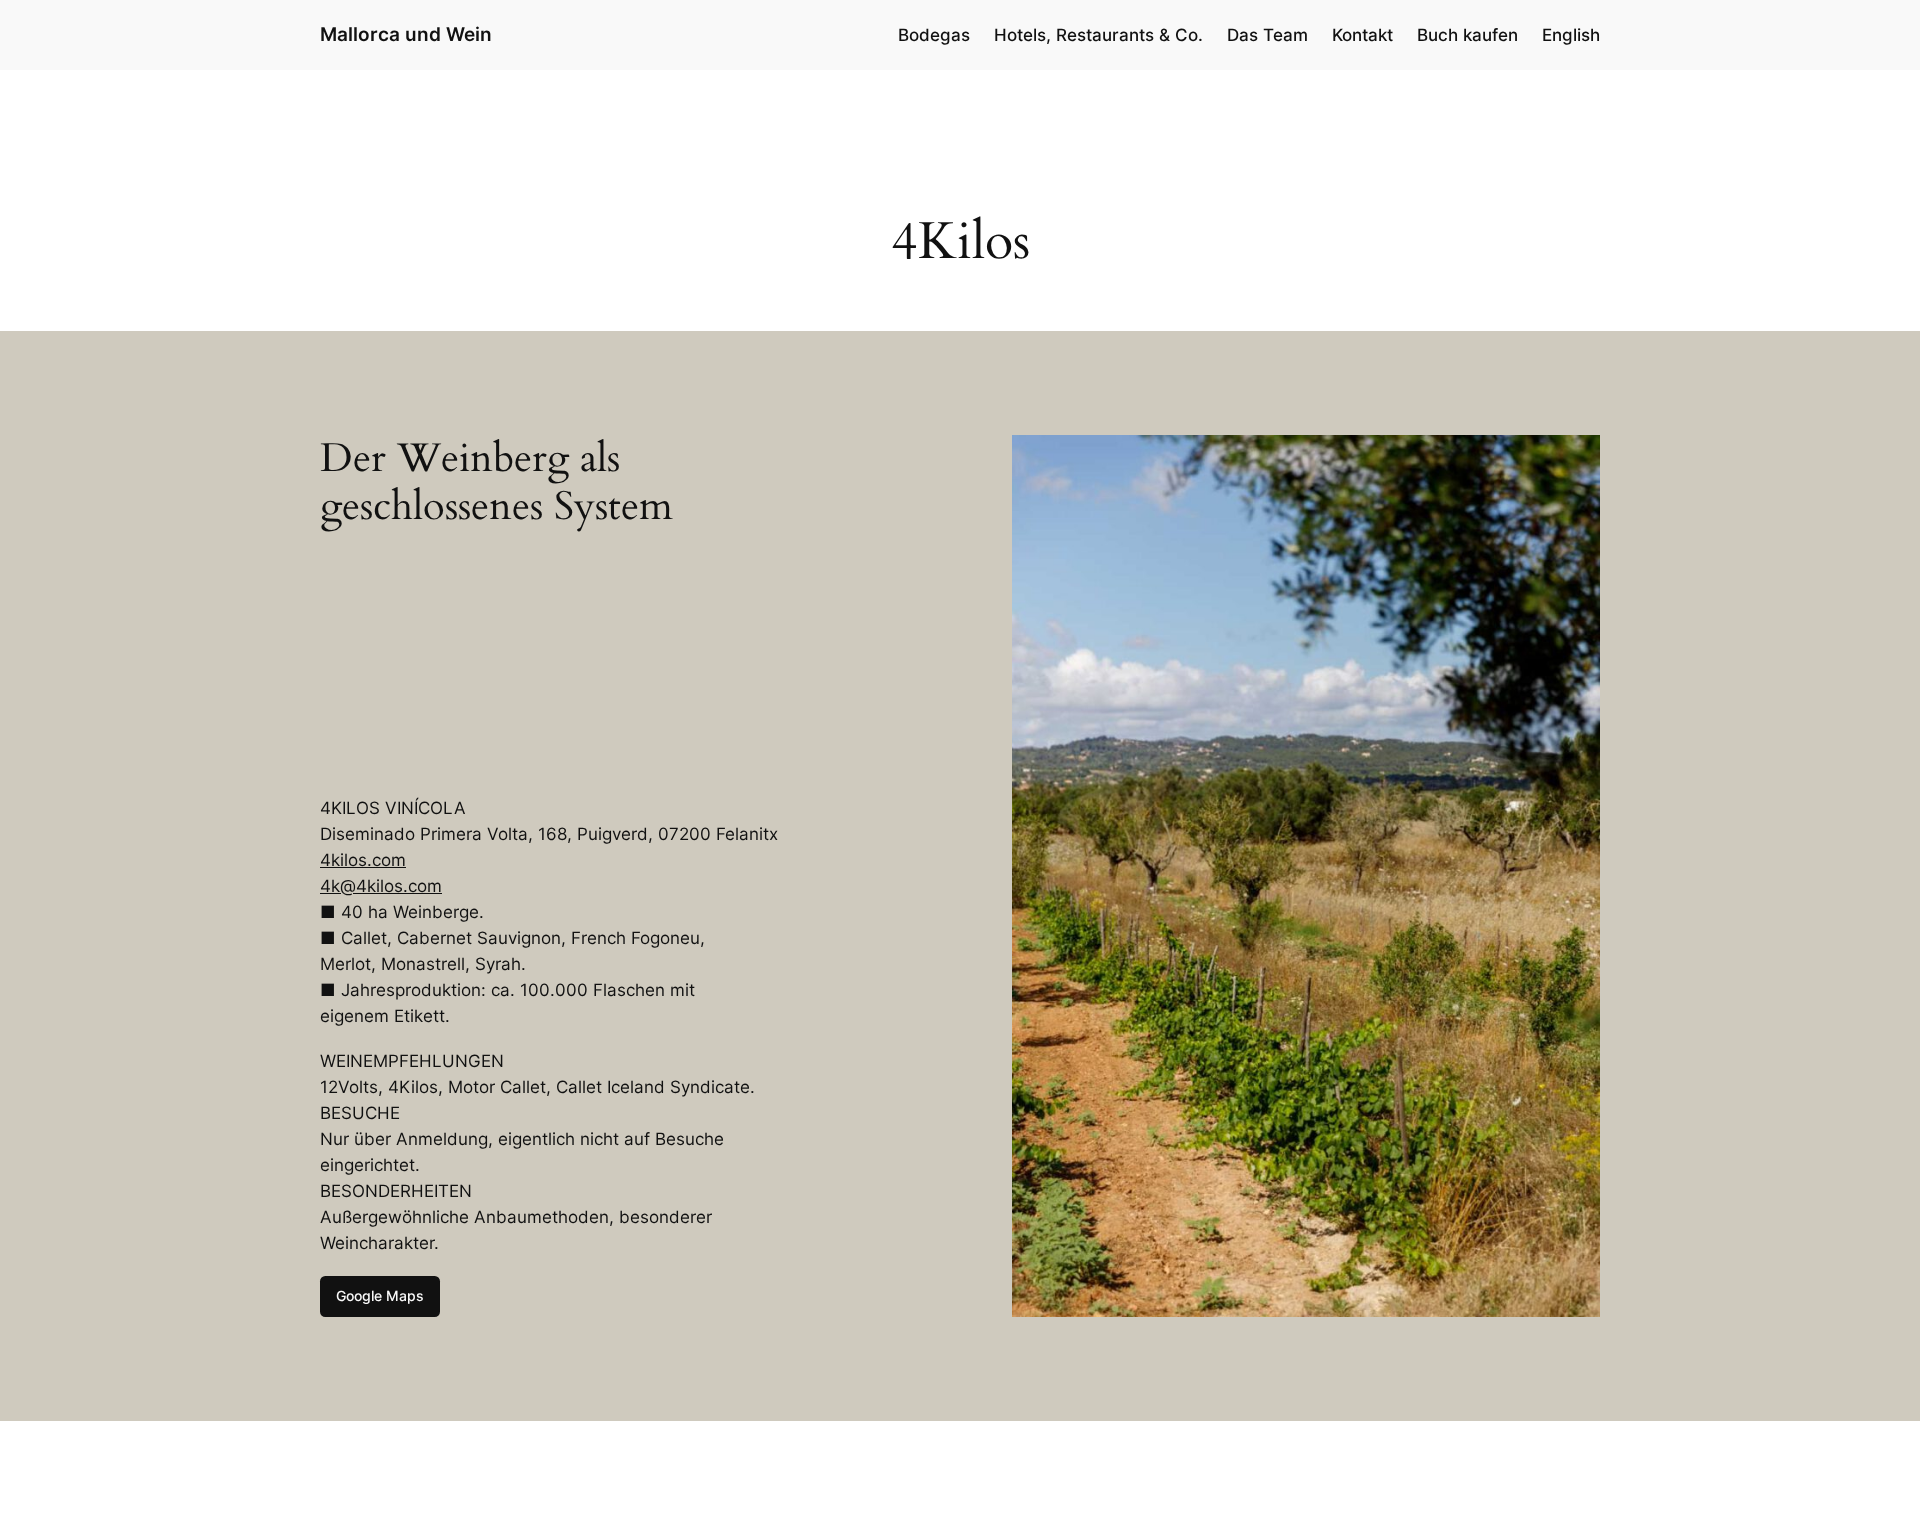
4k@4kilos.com (381, 886)
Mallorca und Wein (406, 34)
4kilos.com (363, 860)
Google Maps (380, 1295)
